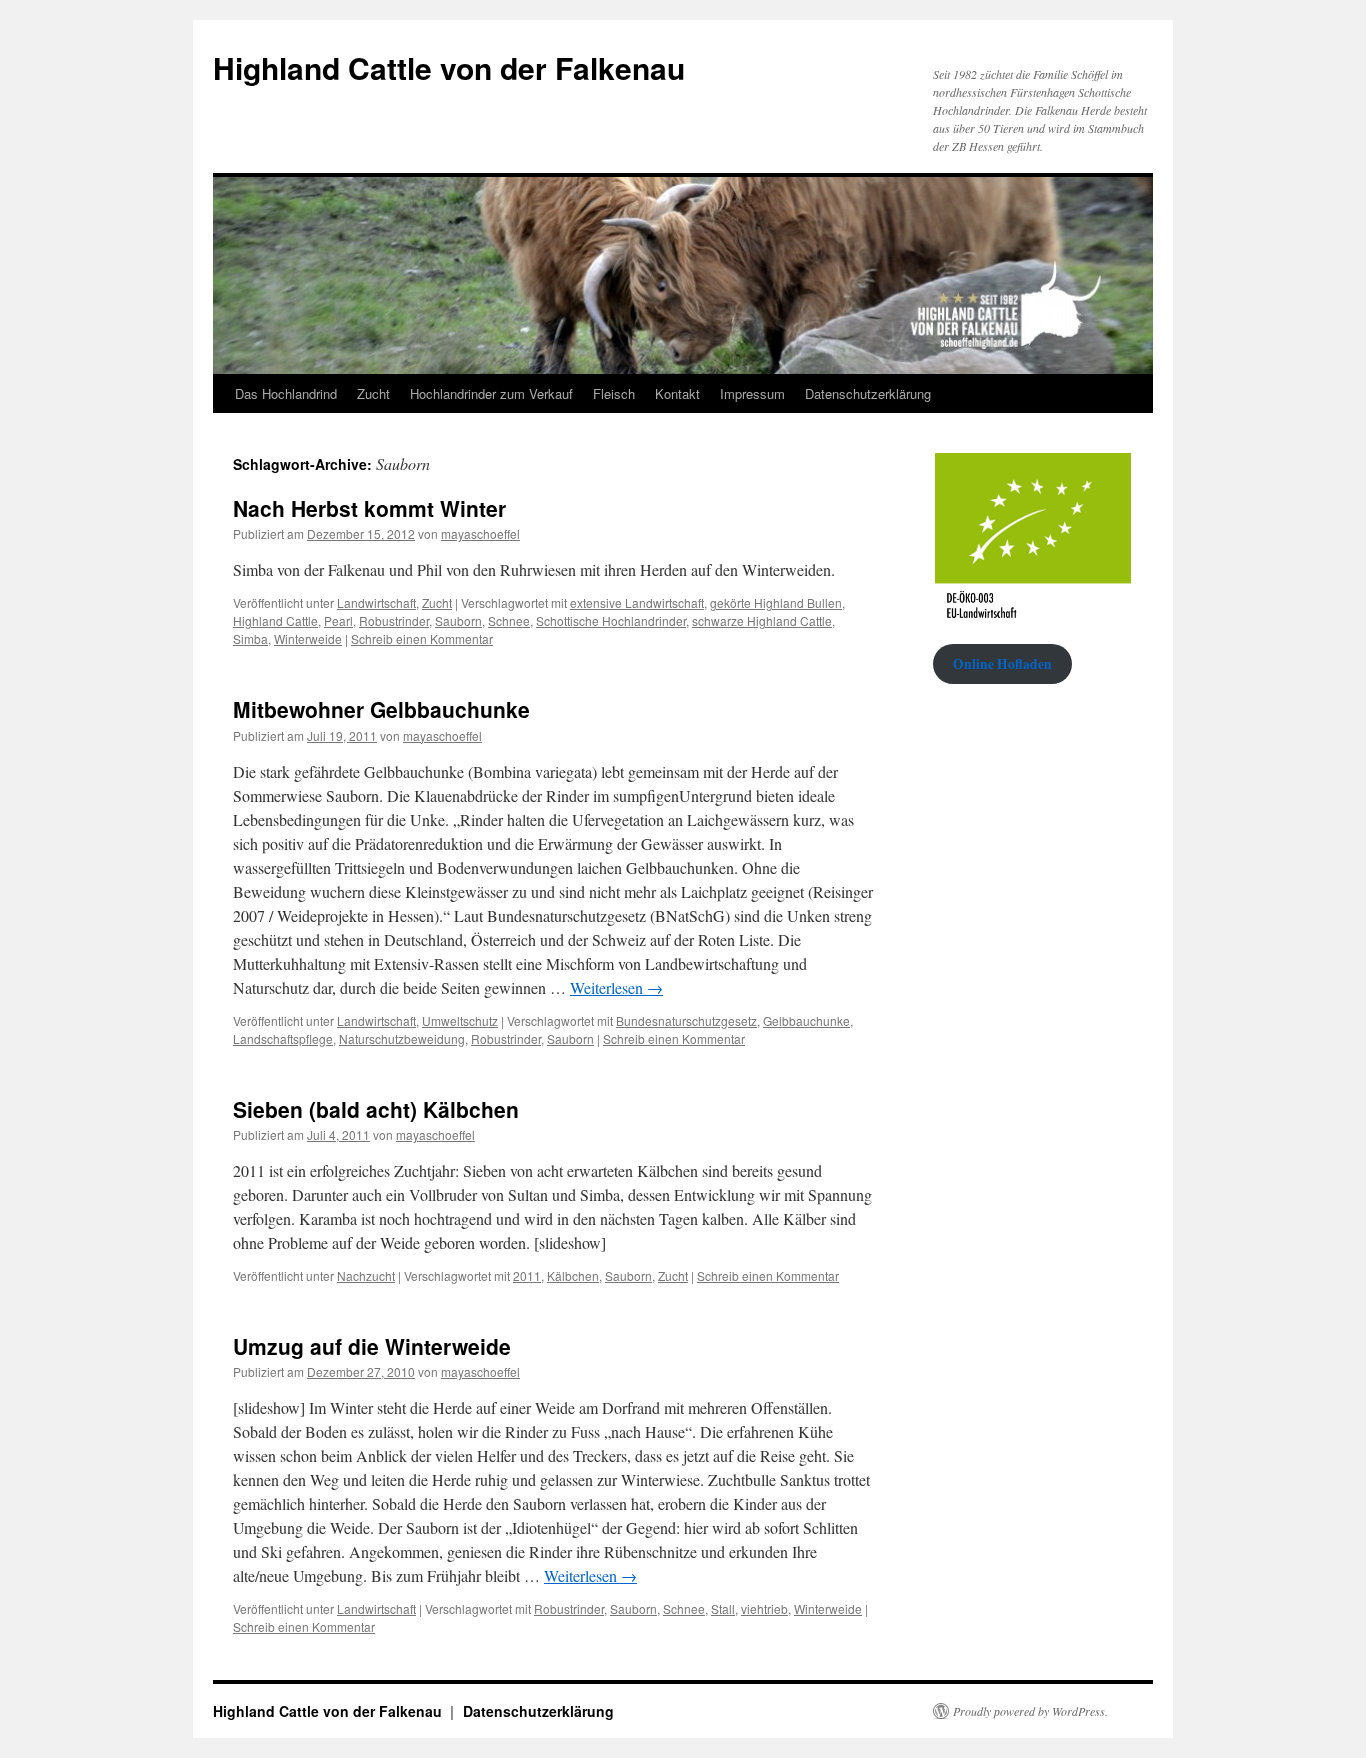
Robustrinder (394, 620)
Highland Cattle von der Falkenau (449, 67)
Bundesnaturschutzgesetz (686, 1020)
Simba (250, 638)
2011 (527, 1275)
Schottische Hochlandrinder (611, 620)
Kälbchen (573, 1275)
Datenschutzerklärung (868, 393)
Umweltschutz (460, 1020)
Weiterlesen (616, 987)
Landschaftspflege (283, 1038)
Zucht (373, 393)
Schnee (509, 620)
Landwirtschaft (376, 602)
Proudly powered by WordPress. (1030, 1711)
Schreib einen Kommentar (422, 638)
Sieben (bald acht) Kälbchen (376, 1109)
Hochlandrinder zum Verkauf (491, 393)
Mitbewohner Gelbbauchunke (381, 709)
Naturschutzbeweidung (402, 1038)
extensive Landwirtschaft (637, 602)
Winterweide (308, 638)
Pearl (338, 620)
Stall (723, 1608)
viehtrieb (764, 1608)
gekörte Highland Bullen (776, 602)
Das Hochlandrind (286, 393)
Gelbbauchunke (806, 1020)
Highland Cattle (275, 620)
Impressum (752, 393)
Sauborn (458, 620)
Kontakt (677, 393)
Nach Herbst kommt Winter (369, 508)
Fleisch (614, 393)
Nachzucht (366, 1275)
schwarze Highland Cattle (762, 620)
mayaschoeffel (480, 533)
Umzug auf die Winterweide (372, 1346)
